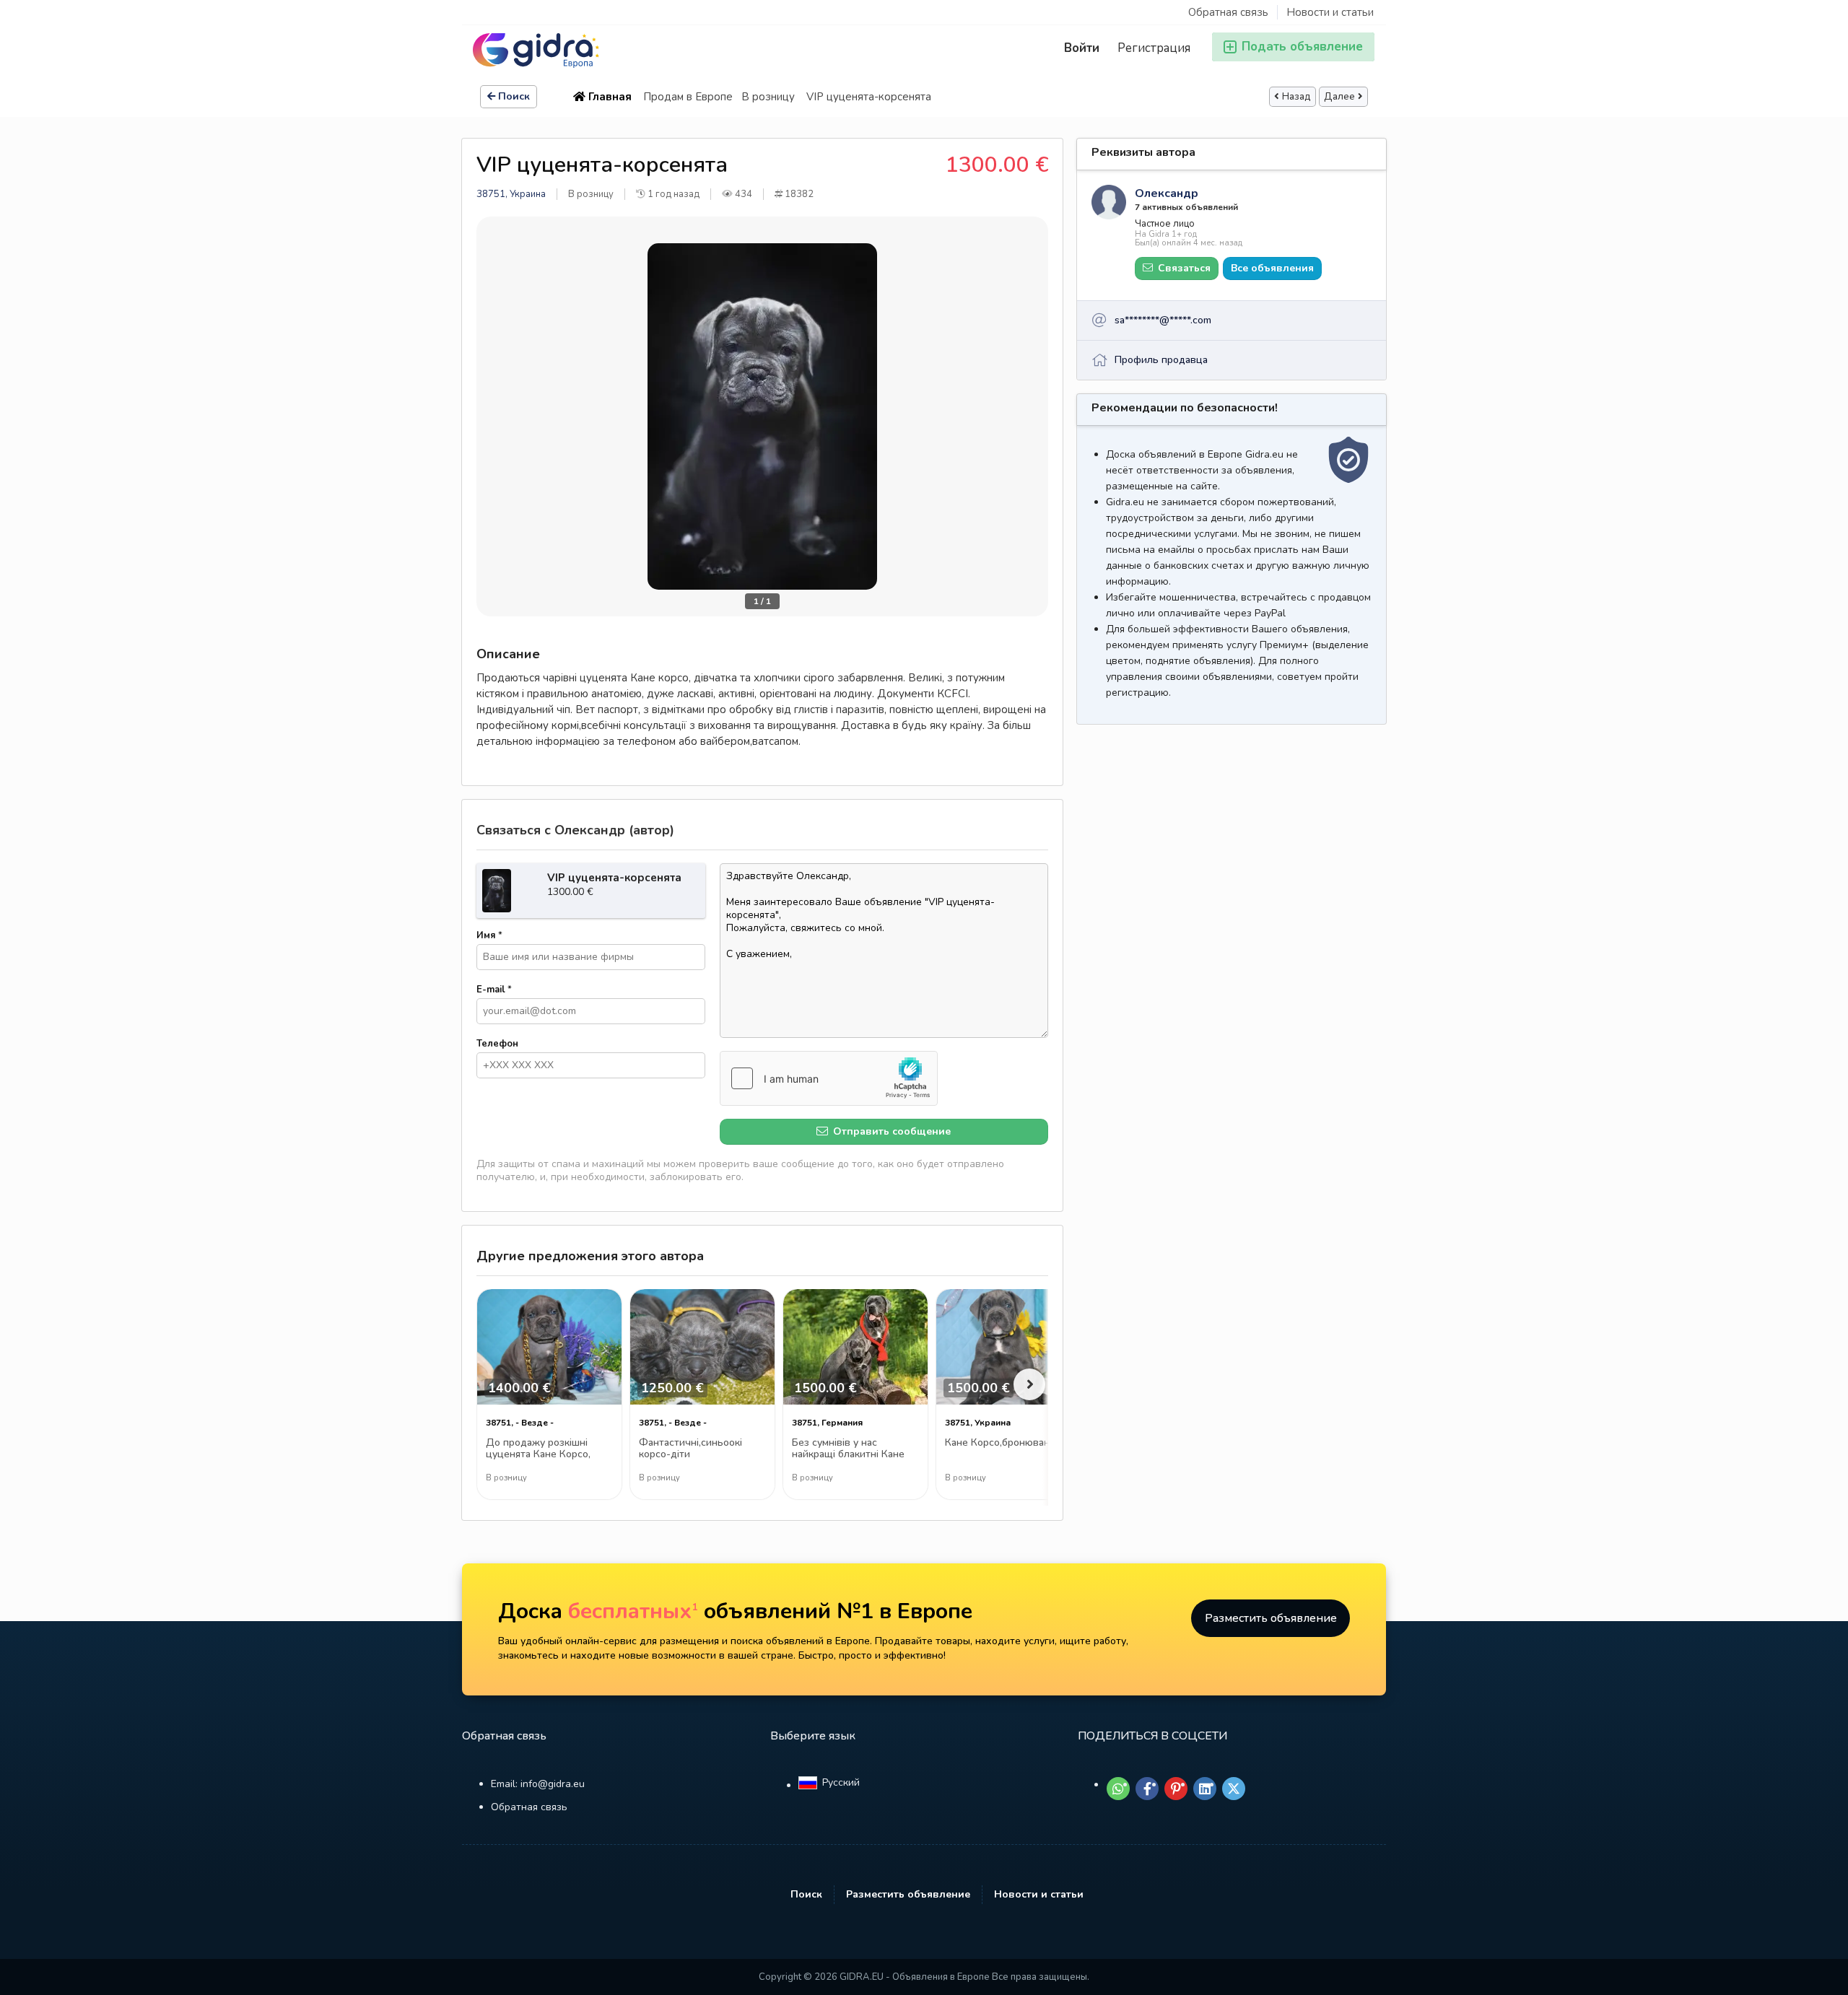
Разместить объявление (1271, 1618)
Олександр (1167, 193)
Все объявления (1272, 268)
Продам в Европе (688, 97)
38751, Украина (511, 194)
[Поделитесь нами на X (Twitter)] (1234, 1789)
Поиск (514, 96)
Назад (1296, 97)
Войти (1082, 48)
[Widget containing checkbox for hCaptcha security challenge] (829, 1078)
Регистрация (1154, 48)
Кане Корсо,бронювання (1003, 1443)
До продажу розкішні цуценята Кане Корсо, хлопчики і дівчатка (538, 1449)
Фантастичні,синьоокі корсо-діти (690, 1449)
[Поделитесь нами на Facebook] (1147, 1789)
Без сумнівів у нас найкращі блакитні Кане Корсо (848, 1449)
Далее (1339, 97)
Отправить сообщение (890, 1131)
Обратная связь (1228, 12)
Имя (489, 935)
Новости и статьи (1330, 12)
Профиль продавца (1161, 360)
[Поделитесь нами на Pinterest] (1176, 1789)
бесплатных (633, 1611)
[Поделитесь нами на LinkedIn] (1205, 1789)
